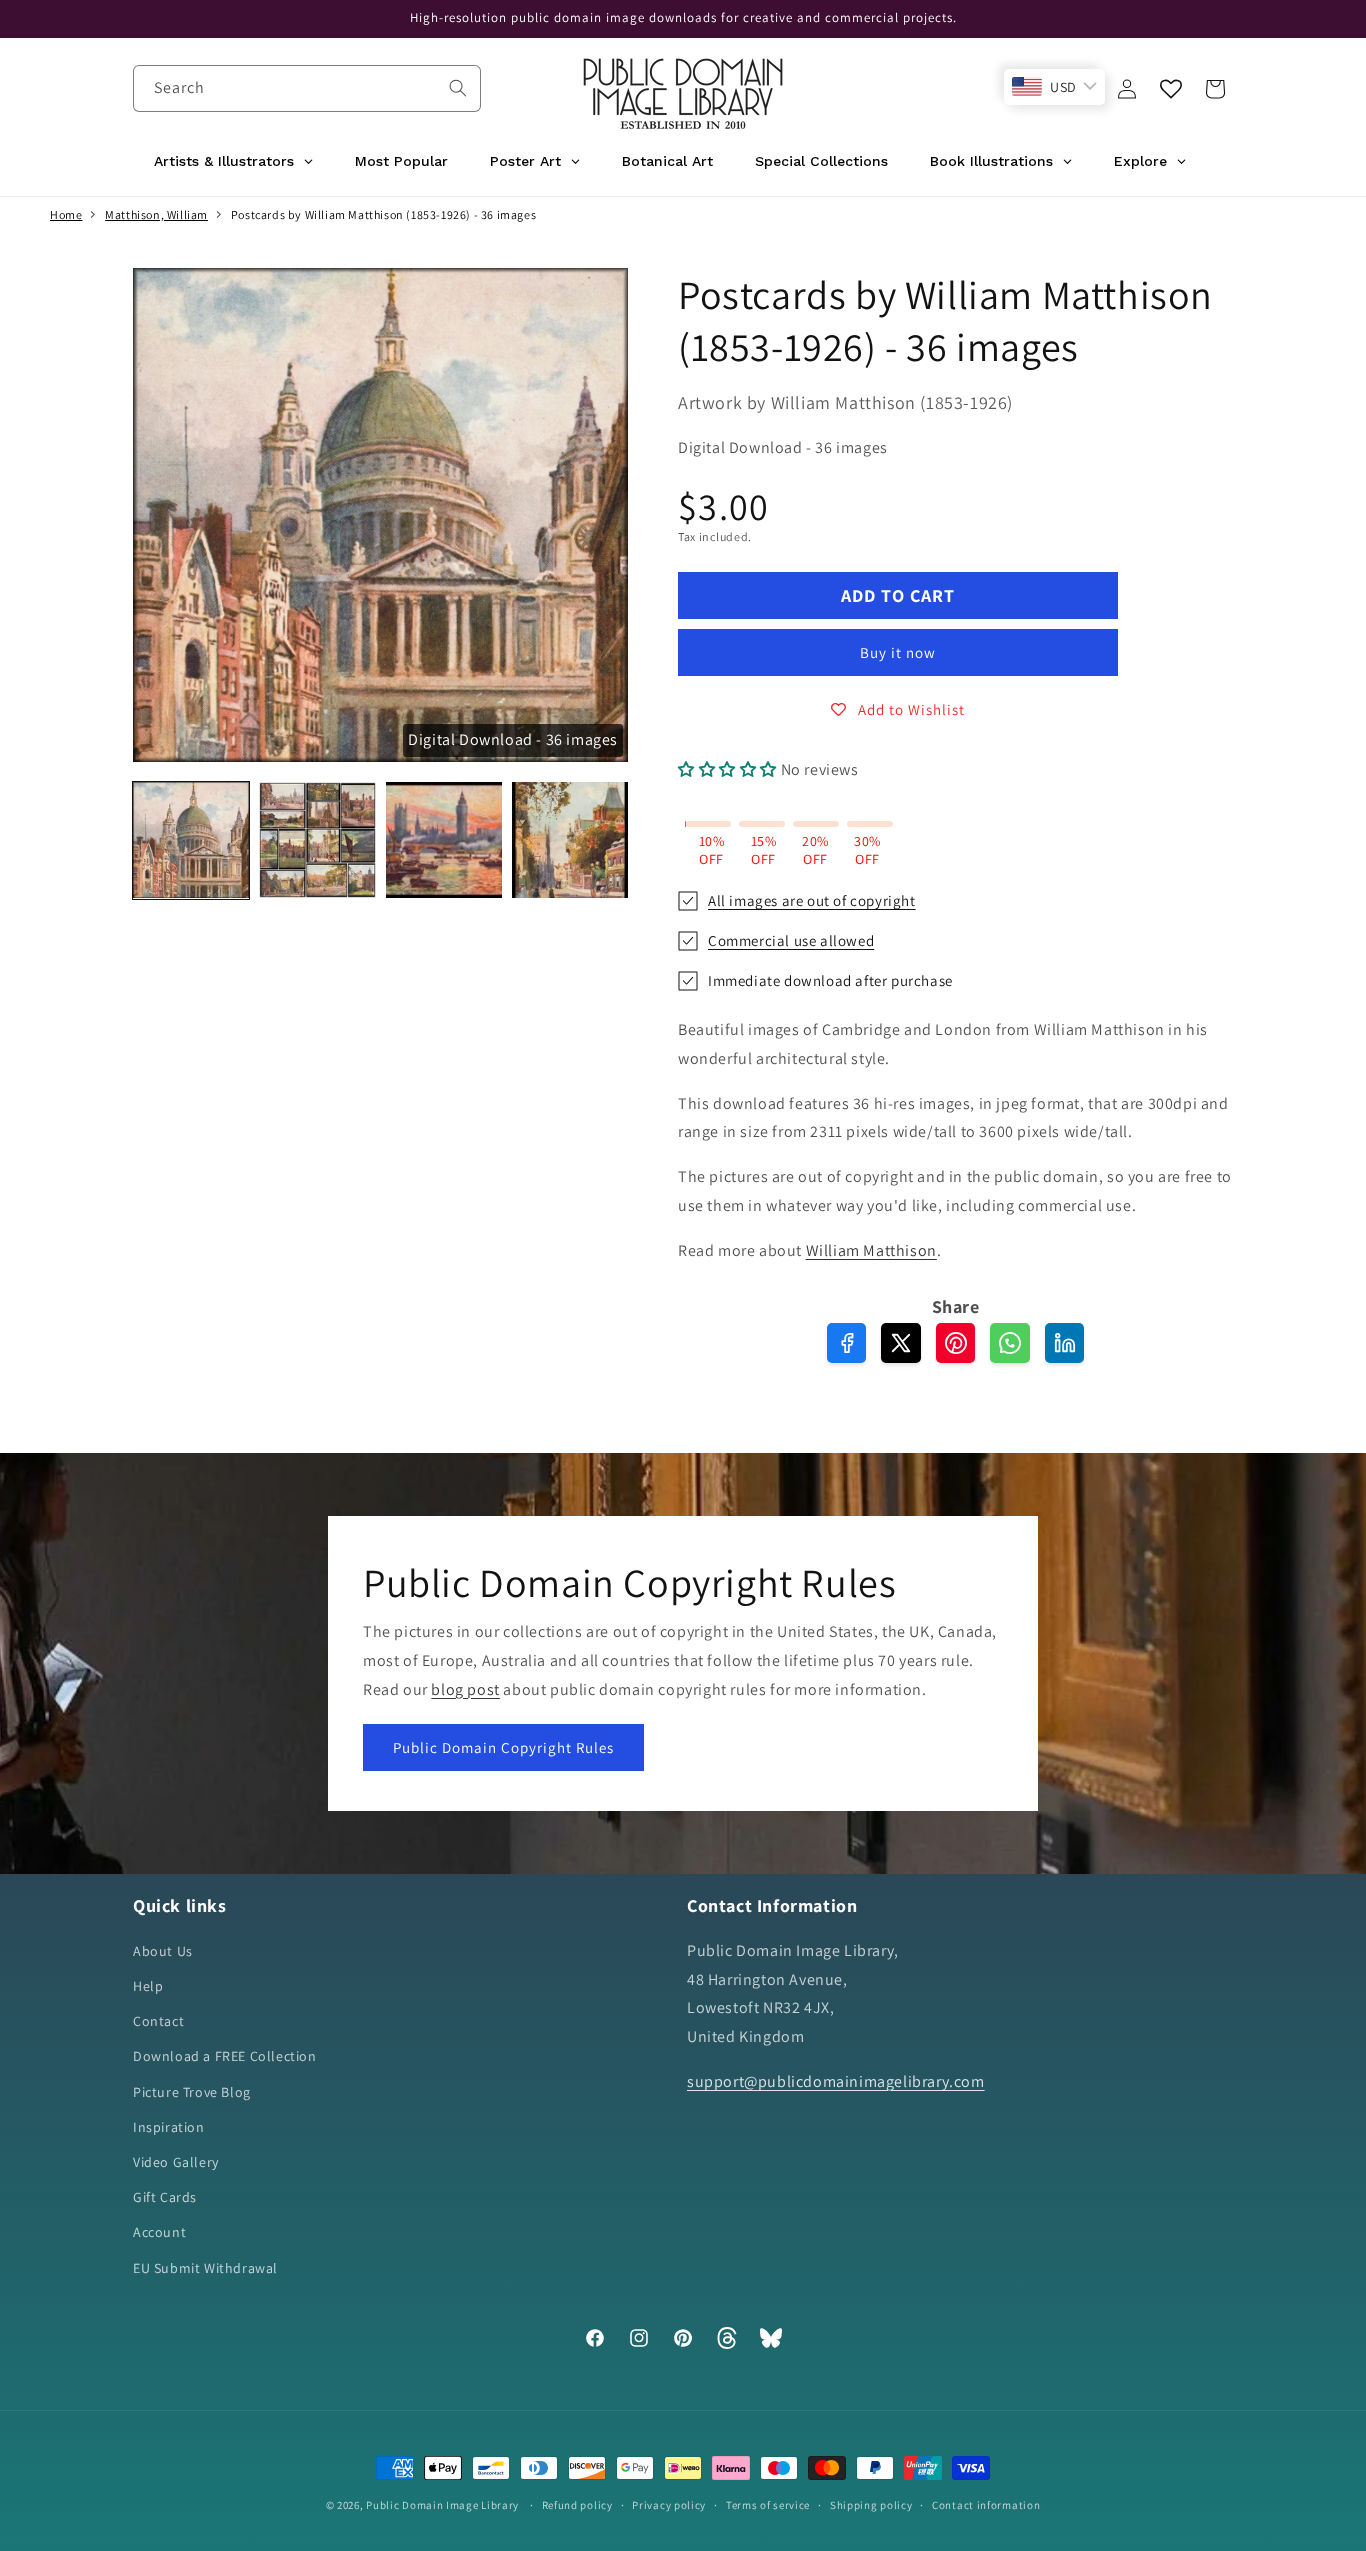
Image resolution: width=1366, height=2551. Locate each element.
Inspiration (169, 2127)
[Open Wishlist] (1171, 89)
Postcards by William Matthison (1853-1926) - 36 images (383, 214)
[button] (1215, 89)
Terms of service (768, 2505)
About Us (163, 1951)
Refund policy (577, 2505)
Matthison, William (156, 214)
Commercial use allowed (791, 940)
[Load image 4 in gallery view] (570, 840)
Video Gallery (176, 2162)
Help (148, 1986)
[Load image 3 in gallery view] (444, 840)
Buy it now (898, 652)
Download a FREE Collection (225, 2056)
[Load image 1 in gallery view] (191, 840)
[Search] (458, 88)
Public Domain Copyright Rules (503, 1747)
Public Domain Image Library (442, 2505)
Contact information (986, 2505)
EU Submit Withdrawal (205, 2268)
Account (159, 2232)
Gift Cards (165, 2197)
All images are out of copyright (812, 900)
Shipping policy (871, 2505)
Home (66, 214)
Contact (158, 2021)
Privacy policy (669, 2505)
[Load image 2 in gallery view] (317, 840)
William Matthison (871, 1250)
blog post (465, 1688)
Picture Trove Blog (192, 2092)
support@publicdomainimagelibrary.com (836, 2081)
